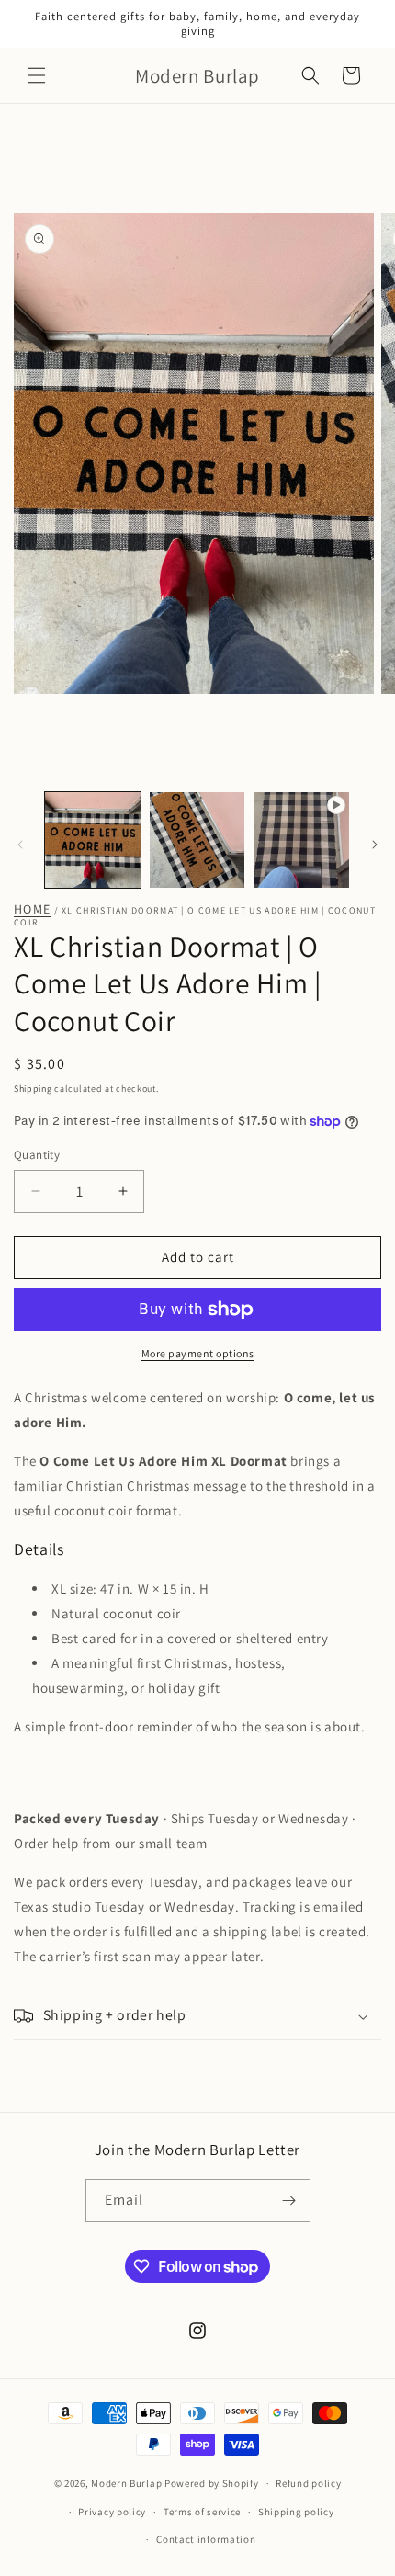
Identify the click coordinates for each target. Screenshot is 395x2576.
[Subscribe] (289, 2201)
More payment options (198, 1353)
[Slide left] (20, 845)
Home (32, 909)
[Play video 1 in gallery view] (301, 840)
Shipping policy (296, 2512)
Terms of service (202, 2512)
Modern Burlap (126, 2483)
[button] (37, 75)
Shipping (33, 1089)
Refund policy (308, 2483)
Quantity (37, 1155)
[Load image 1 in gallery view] (93, 840)
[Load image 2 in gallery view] (197, 840)
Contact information (206, 2539)
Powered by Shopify (212, 2483)
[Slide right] (375, 845)
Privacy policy (112, 2512)
